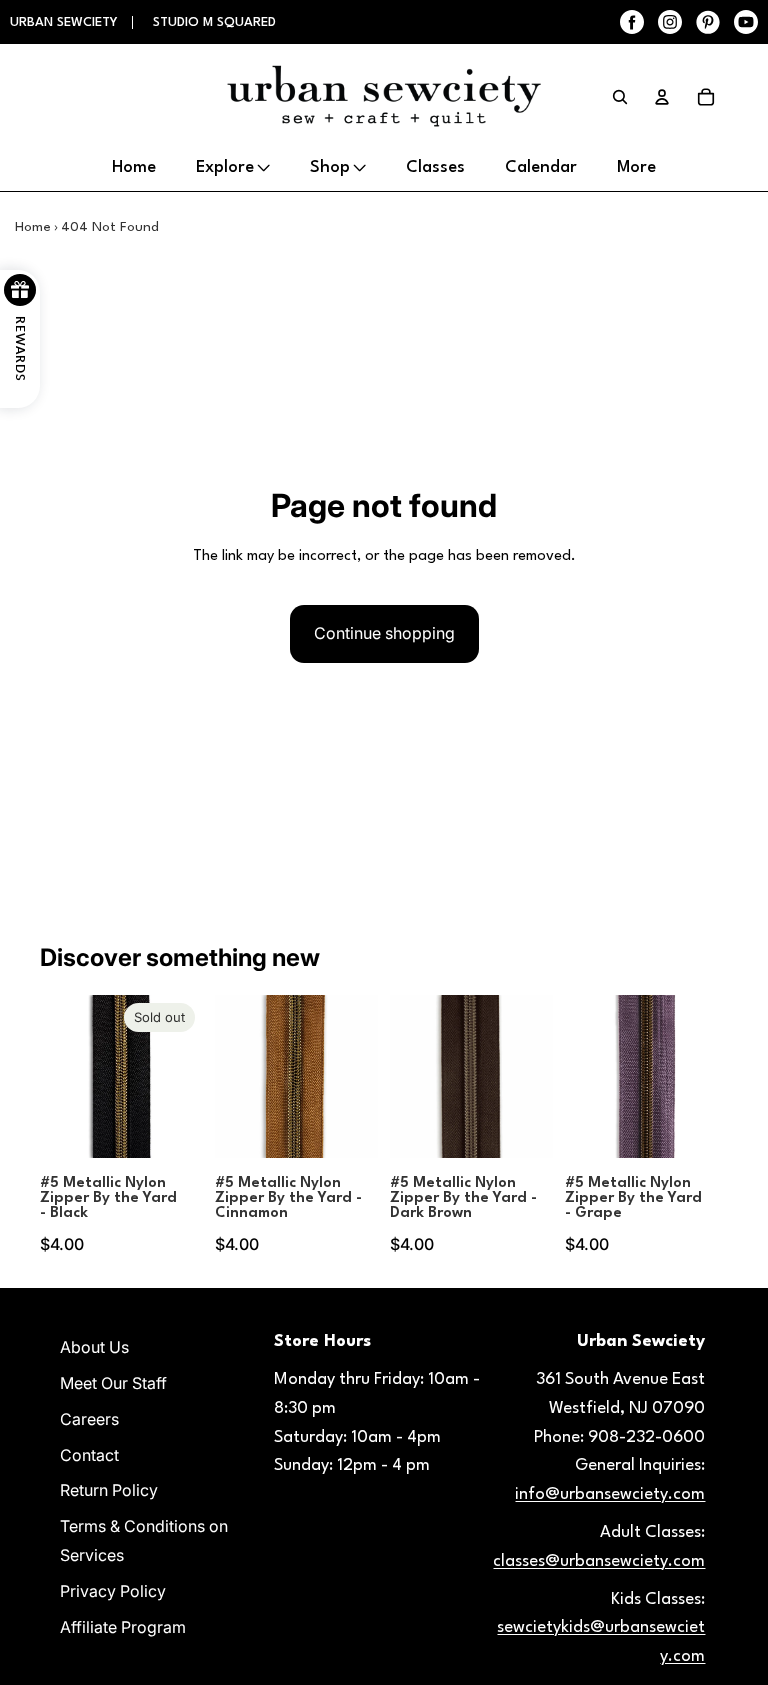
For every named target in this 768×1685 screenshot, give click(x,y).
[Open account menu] (662, 97)
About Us (94, 1347)
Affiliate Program (123, 1627)
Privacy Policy (113, 1591)
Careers (89, 1419)
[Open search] (620, 97)
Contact (89, 1455)
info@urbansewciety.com (610, 1494)
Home (33, 227)
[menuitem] (636, 168)
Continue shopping (384, 633)
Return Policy (109, 1490)
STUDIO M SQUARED (214, 22)
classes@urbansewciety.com (599, 1561)
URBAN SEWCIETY (66, 22)
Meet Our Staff (113, 1383)
